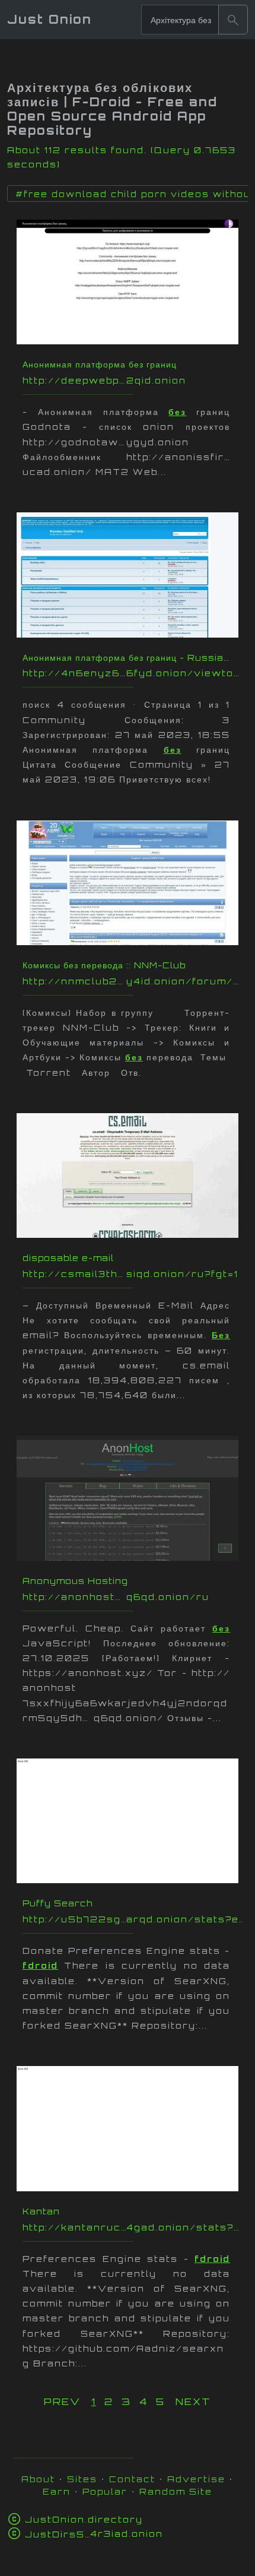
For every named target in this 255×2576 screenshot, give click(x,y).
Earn (57, 2491)
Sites (82, 2479)
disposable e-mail (68, 1258)
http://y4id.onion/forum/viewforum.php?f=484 (133, 981)
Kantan (41, 2211)
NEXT (193, 2401)
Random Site (176, 2491)
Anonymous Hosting (75, 1581)
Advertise (196, 2479)
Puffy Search (58, 1903)
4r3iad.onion (94, 2534)
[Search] (233, 20)
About (38, 2479)
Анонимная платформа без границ (100, 364)
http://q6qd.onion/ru (133, 1597)
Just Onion (50, 19)
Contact (132, 2479)
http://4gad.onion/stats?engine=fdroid (133, 2227)
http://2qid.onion (133, 380)
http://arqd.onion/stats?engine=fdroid (133, 1919)
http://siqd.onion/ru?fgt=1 (133, 1274)
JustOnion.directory (84, 2519)
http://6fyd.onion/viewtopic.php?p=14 (133, 673)
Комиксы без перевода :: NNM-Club (104, 965)
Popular (105, 2491)
